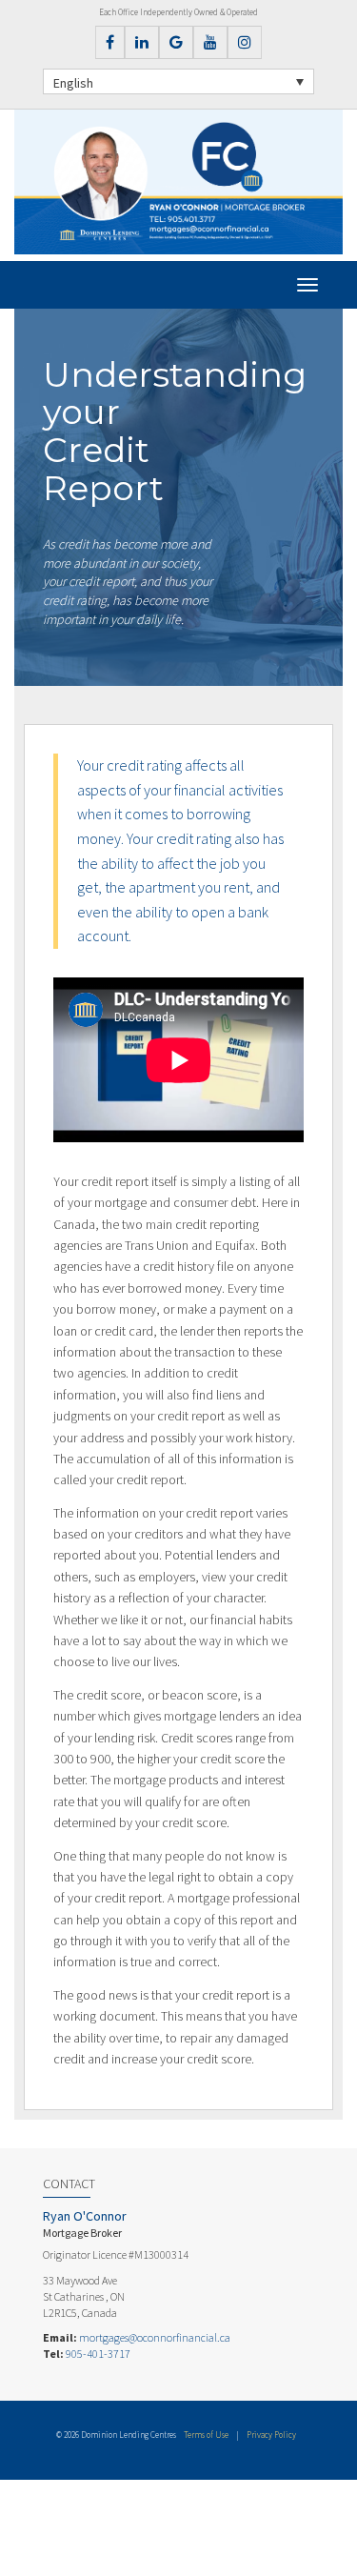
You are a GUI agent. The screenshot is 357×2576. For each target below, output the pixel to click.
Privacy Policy (271, 2435)
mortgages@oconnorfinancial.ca (155, 2337)
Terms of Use (206, 2435)
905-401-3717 (98, 2354)
